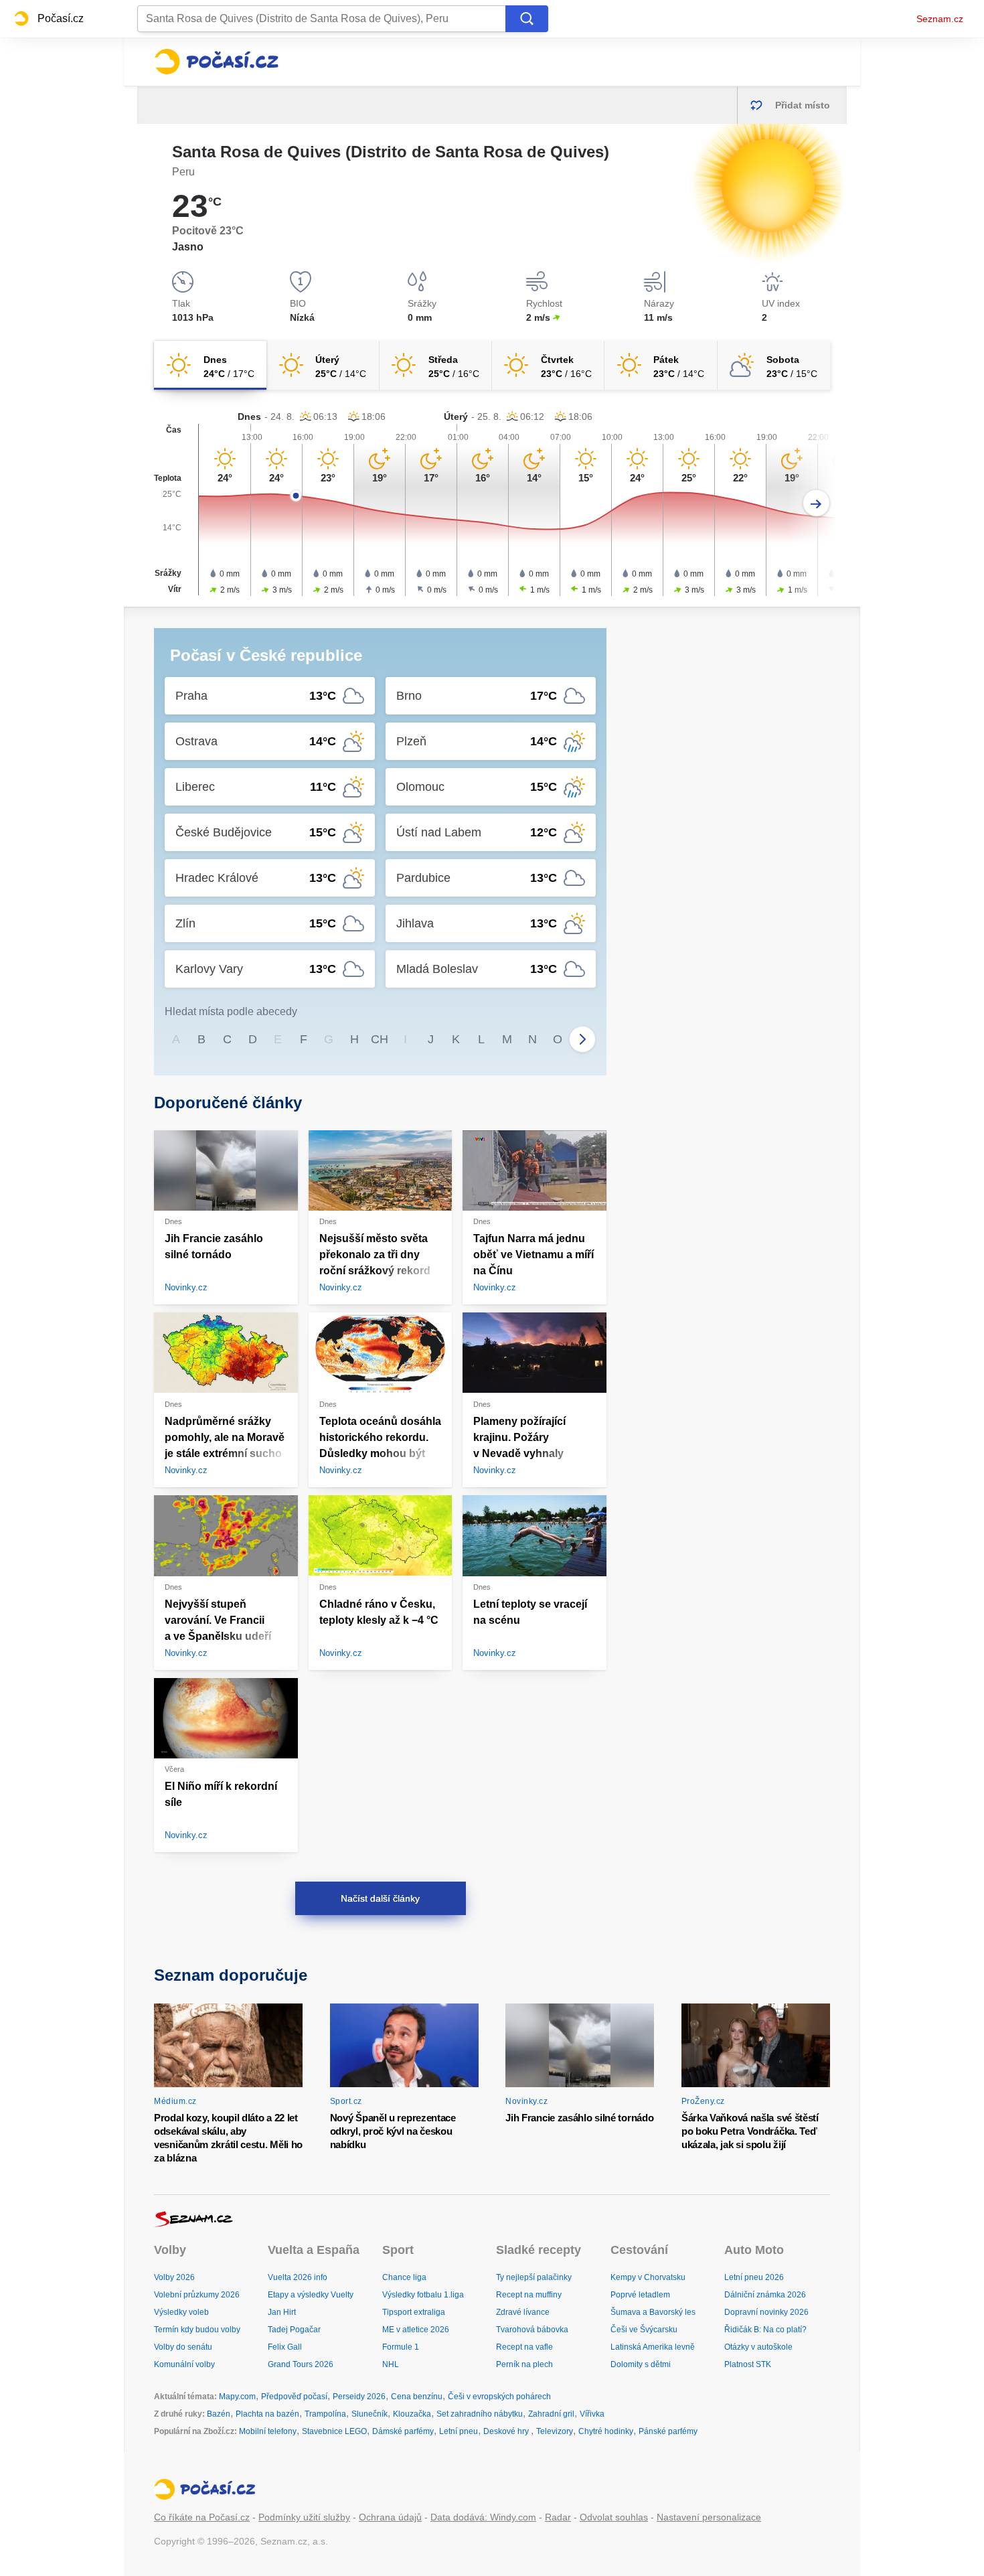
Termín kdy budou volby (197, 2330)
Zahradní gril (551, 2414)
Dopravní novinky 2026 (766, 2312)
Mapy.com (237, 2397)
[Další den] (816, 503)
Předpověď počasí (294, 2397)
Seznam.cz (940, 19)
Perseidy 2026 (359, 2397)
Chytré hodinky (606, 2431)
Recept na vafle (524, 2347)
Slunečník (370, 2414)
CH (380, 1039)
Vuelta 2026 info (298, 2277)
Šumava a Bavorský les (653, 2312)
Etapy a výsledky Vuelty (311, 2295)
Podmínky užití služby (304, 2517)
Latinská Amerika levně (653, 2347)
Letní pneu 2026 (754, 2277)
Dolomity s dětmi (641, 2364)
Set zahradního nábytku (480, 2414)
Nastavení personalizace (709, 2517)
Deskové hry (507, 2431)
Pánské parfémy (668, 2431)
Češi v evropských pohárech (499, 2397)
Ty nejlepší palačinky (534, 2277)
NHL (391, 2364)
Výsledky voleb (181, 2312)
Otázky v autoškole (758, 2347)
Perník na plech (524, 2364)
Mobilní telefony (268, 2431)
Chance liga (404, 2277)
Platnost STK (748, 2364)
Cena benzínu (417, 2397)
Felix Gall (285, 2347)
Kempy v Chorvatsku (648, 2277)
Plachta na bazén (267, 2414)
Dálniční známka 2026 (765, 2295)
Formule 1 (401, 2347)
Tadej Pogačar (294, 2330)
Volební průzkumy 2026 (197, 2295)
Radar (558, 2517)
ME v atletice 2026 (416, 2330)
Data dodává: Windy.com (483, 2517)
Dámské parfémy (403, 2431)
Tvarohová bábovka (532, 2330)
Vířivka (592, 2414)
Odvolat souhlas (614, 2517)
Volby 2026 (174, 2277)
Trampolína (325, 2414)
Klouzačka (412, 2414)
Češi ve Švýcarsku (644, 2330)
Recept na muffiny (529, 2295)
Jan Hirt (282, 2312)
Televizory (555, 2431)
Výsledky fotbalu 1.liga (423, 2295)
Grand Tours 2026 (301, 2364)
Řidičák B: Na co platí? (765, 2330)
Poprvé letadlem (640, 2295)
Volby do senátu (183, 2347)
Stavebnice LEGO (334, 2431)
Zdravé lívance (523, 2312)
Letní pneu (459, 2431)
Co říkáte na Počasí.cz (202, 2517)
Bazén (219, 2414)
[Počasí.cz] (216, 62)
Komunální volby (184, 2364)
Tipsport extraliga (414, 2312)
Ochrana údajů (390, 2517)
